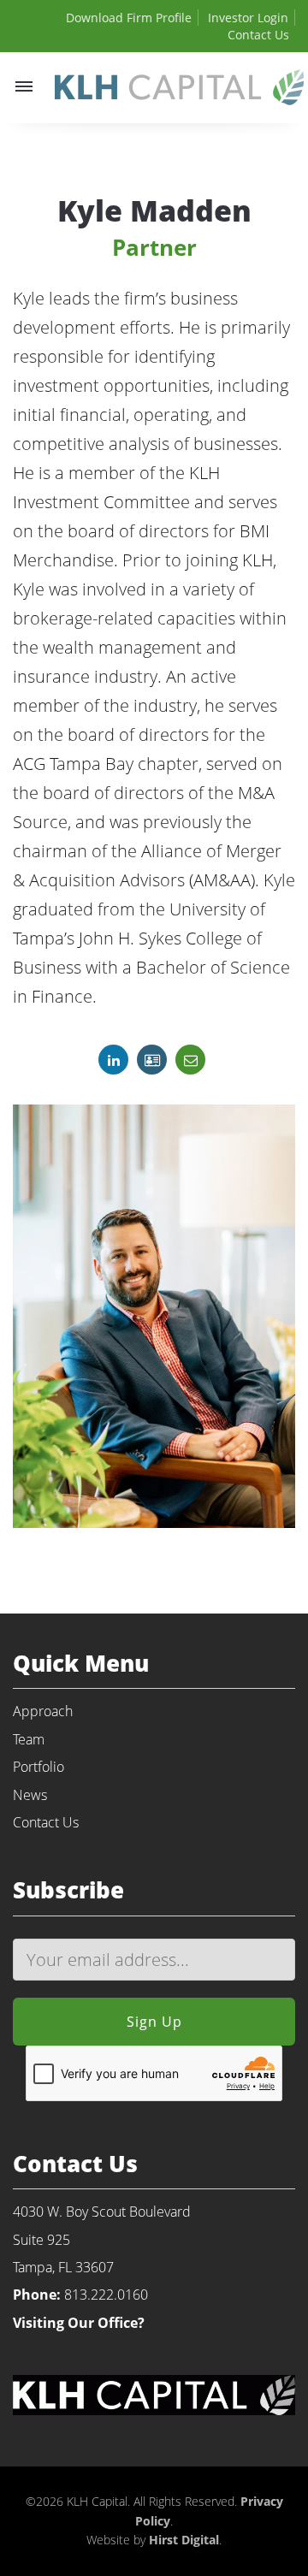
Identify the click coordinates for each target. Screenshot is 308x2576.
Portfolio (38, 1767)
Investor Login (248, 18)
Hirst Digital (184, 2540)
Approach (43, 1711)
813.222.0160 (106, 2295)
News (30, 1795)
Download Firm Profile (129, 18)
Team (29, 1739)
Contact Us (258, 35)
